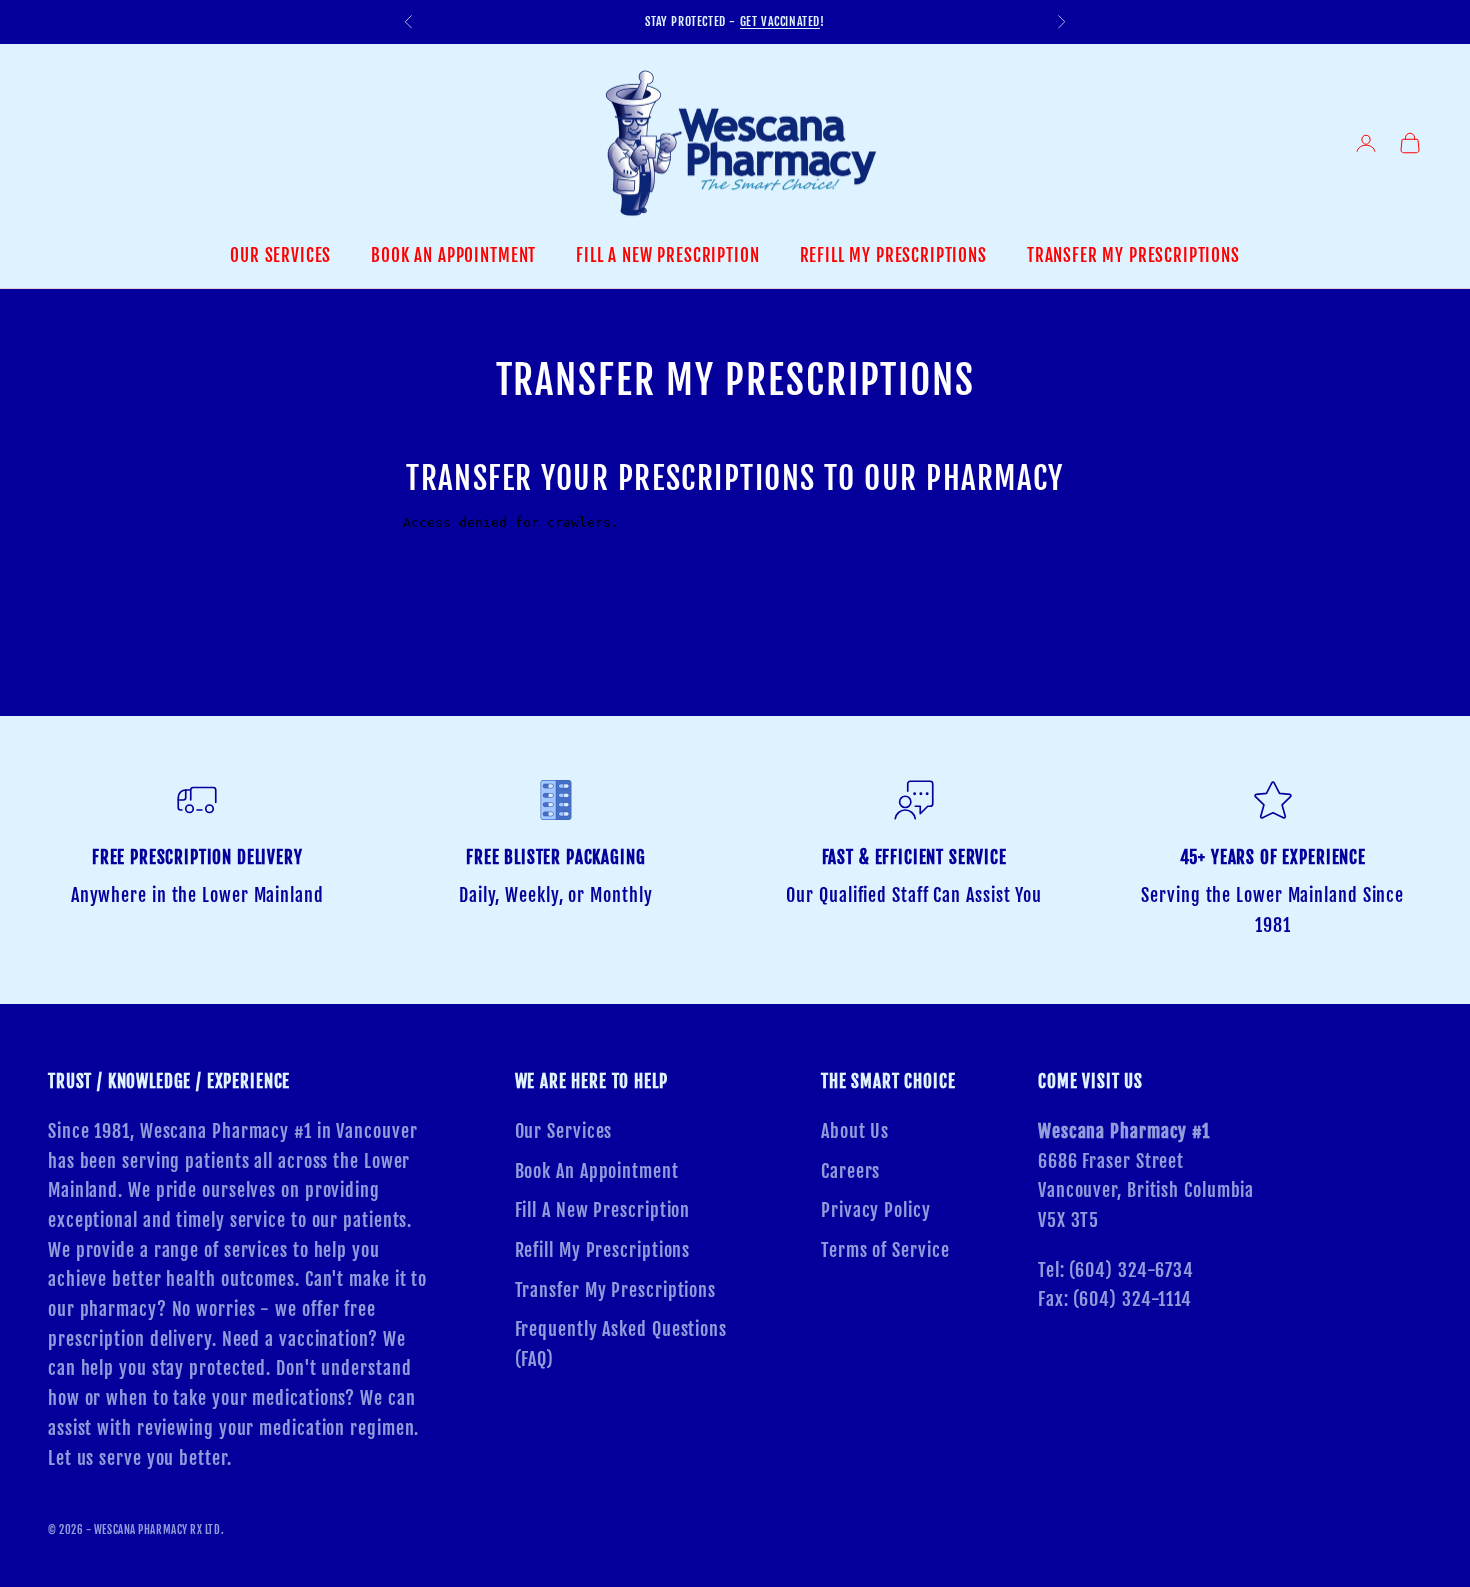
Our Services (280, 255)
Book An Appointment (453, 255)
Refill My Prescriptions (893, 255)
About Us (855, 1131)
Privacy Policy (876, 1210)
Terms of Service (885, 1250)
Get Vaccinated (780, 21)
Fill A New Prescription (667, 255)
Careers (850, 1171)
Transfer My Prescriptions (1133, 255)
